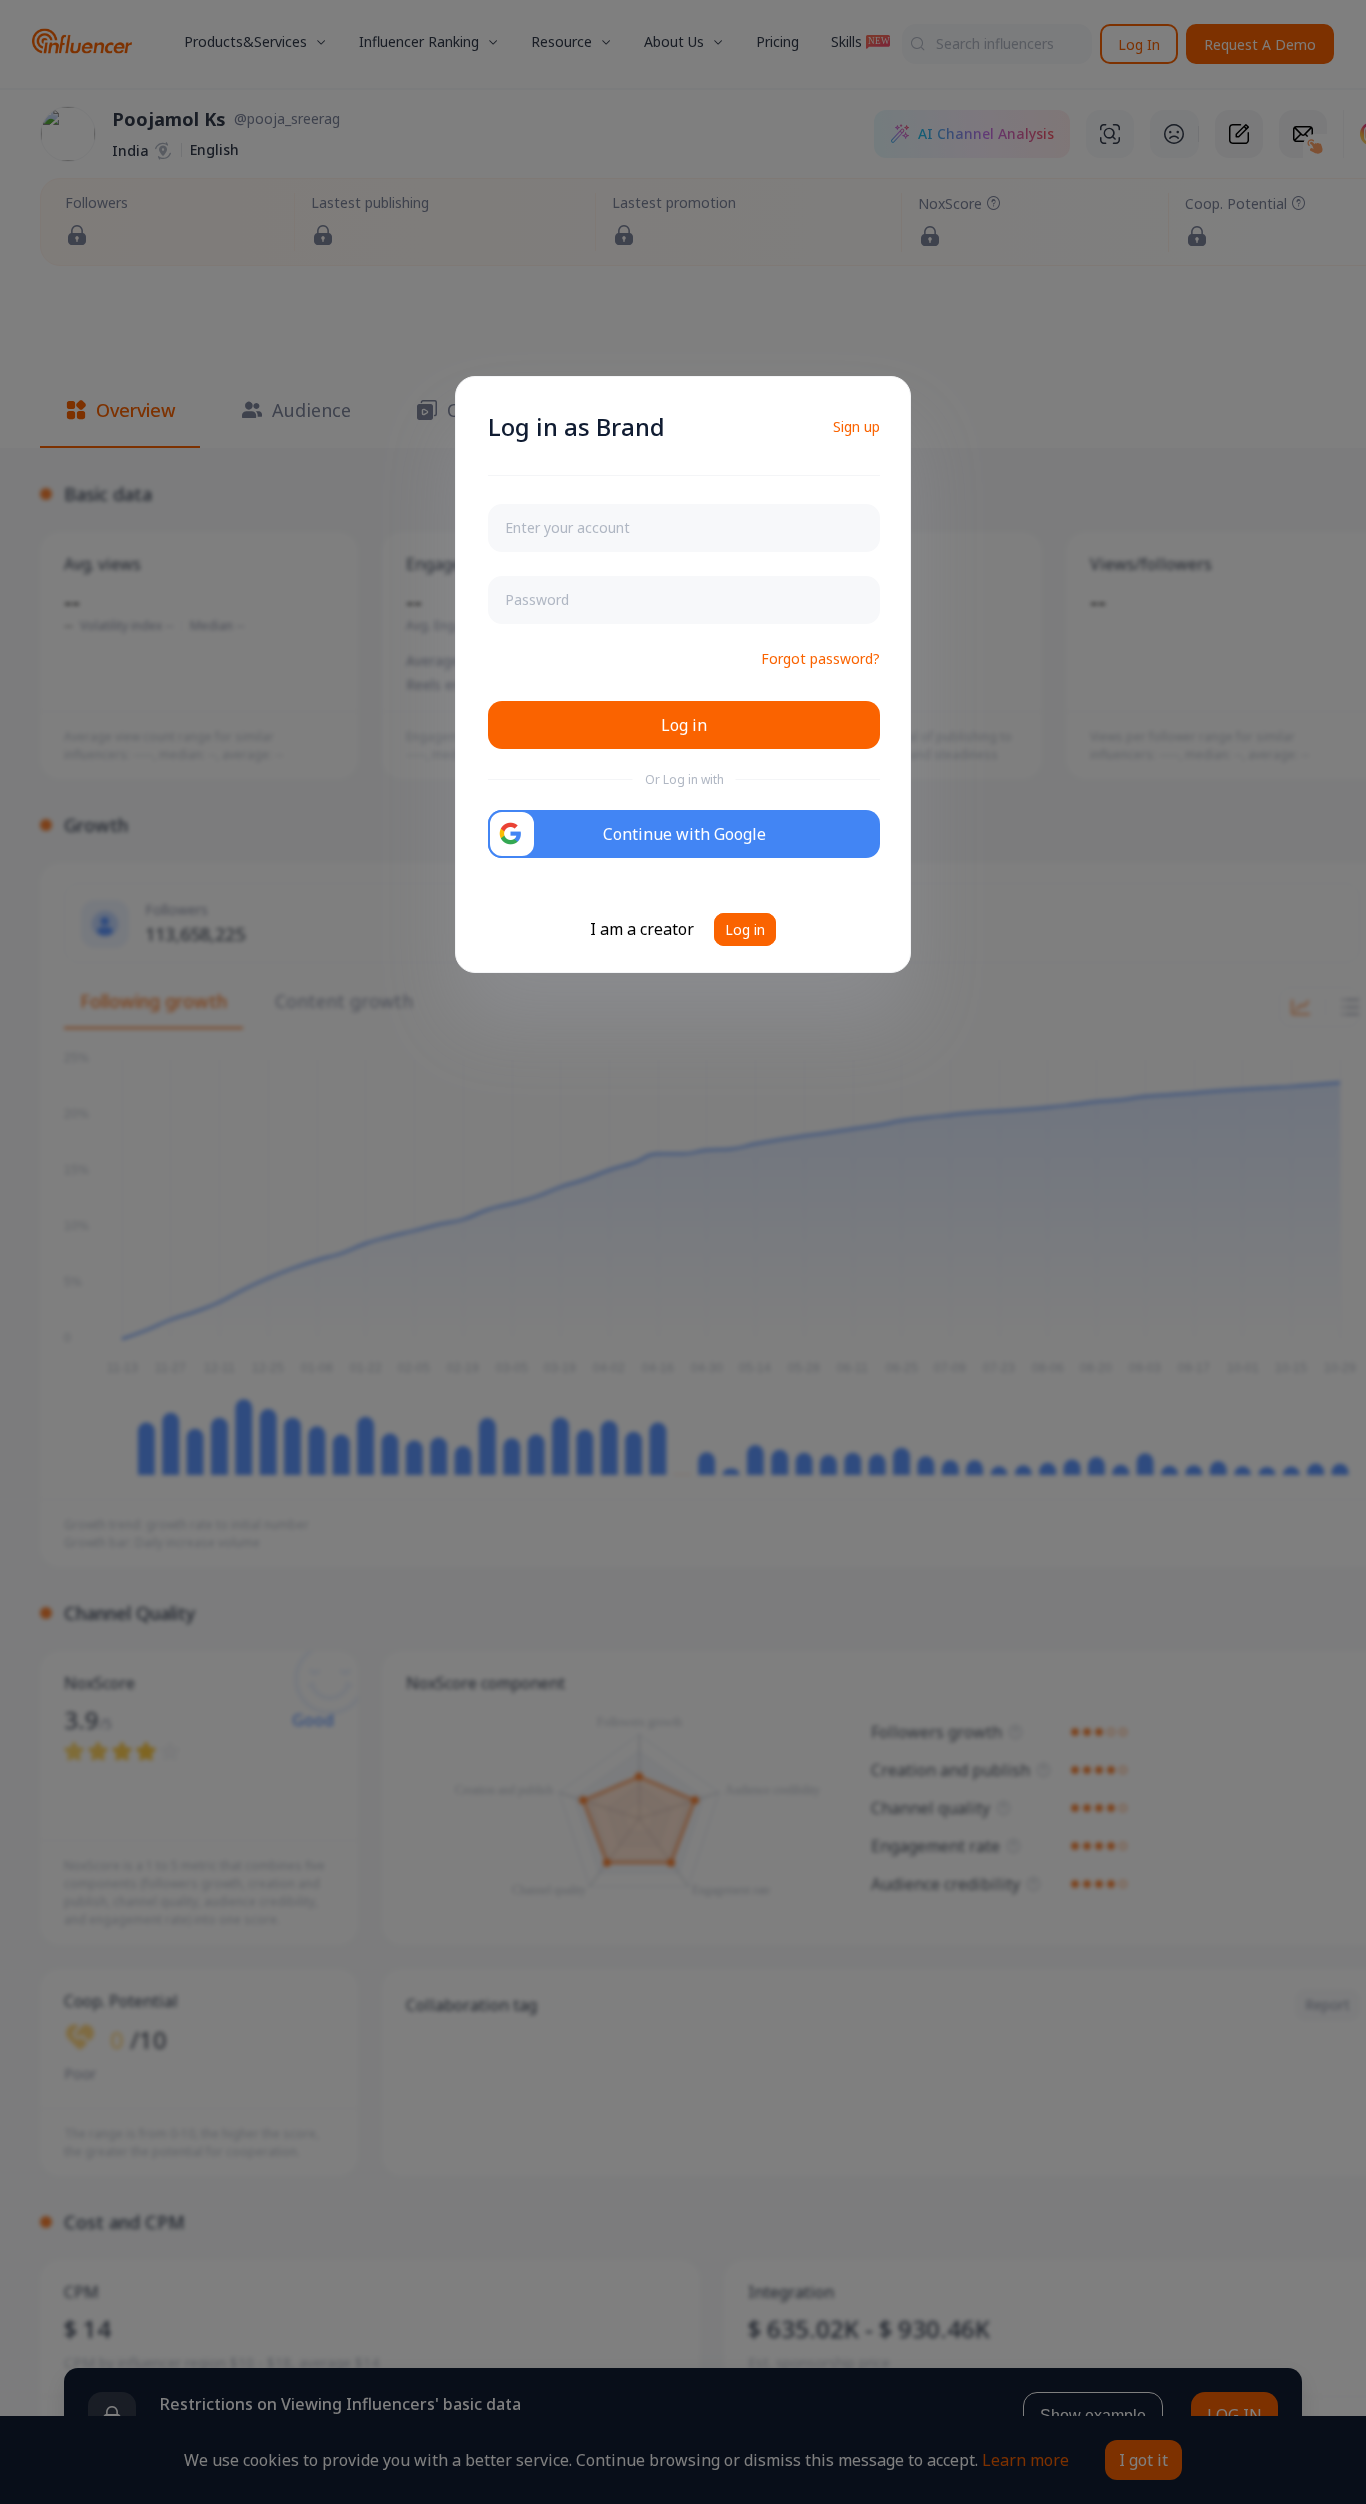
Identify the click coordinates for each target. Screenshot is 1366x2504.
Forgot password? (820, 658)
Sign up (856, 426)
